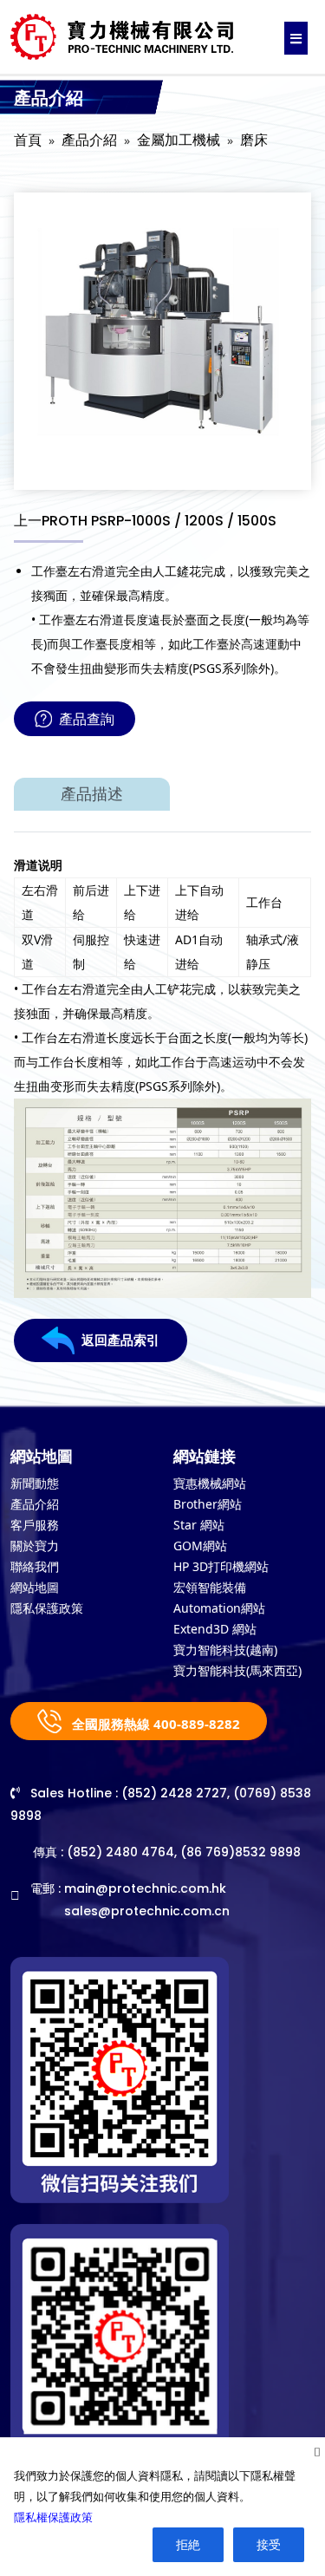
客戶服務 (35, 1525)
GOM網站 (200, 1546)
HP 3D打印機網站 (221, 1566)
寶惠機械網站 (210, 1483)
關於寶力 (35, 1546)
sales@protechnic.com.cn (147, 1911)
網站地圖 (35, 1587)
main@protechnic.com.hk (145, 1888)
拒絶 (188, 2544)
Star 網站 (199, 1525)
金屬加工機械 (179, 140)
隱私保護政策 (47, 1608)
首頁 (28, 140)
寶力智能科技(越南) (225, 1650)
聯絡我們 (35, 1566)
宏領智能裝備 (210, 1587)
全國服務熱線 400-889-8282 (154, 1724)
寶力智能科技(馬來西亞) (237, 1670)
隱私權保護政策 (53, 2517)
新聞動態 (35, 1483)
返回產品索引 (120, 1340)
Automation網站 (219, 1608)
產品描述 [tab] (92, 794)
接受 (269, 2544)
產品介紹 (89, 140)
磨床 (254, 140)
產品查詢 (87, 719)
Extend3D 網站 (215, 1629)
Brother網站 (208, 1504)
